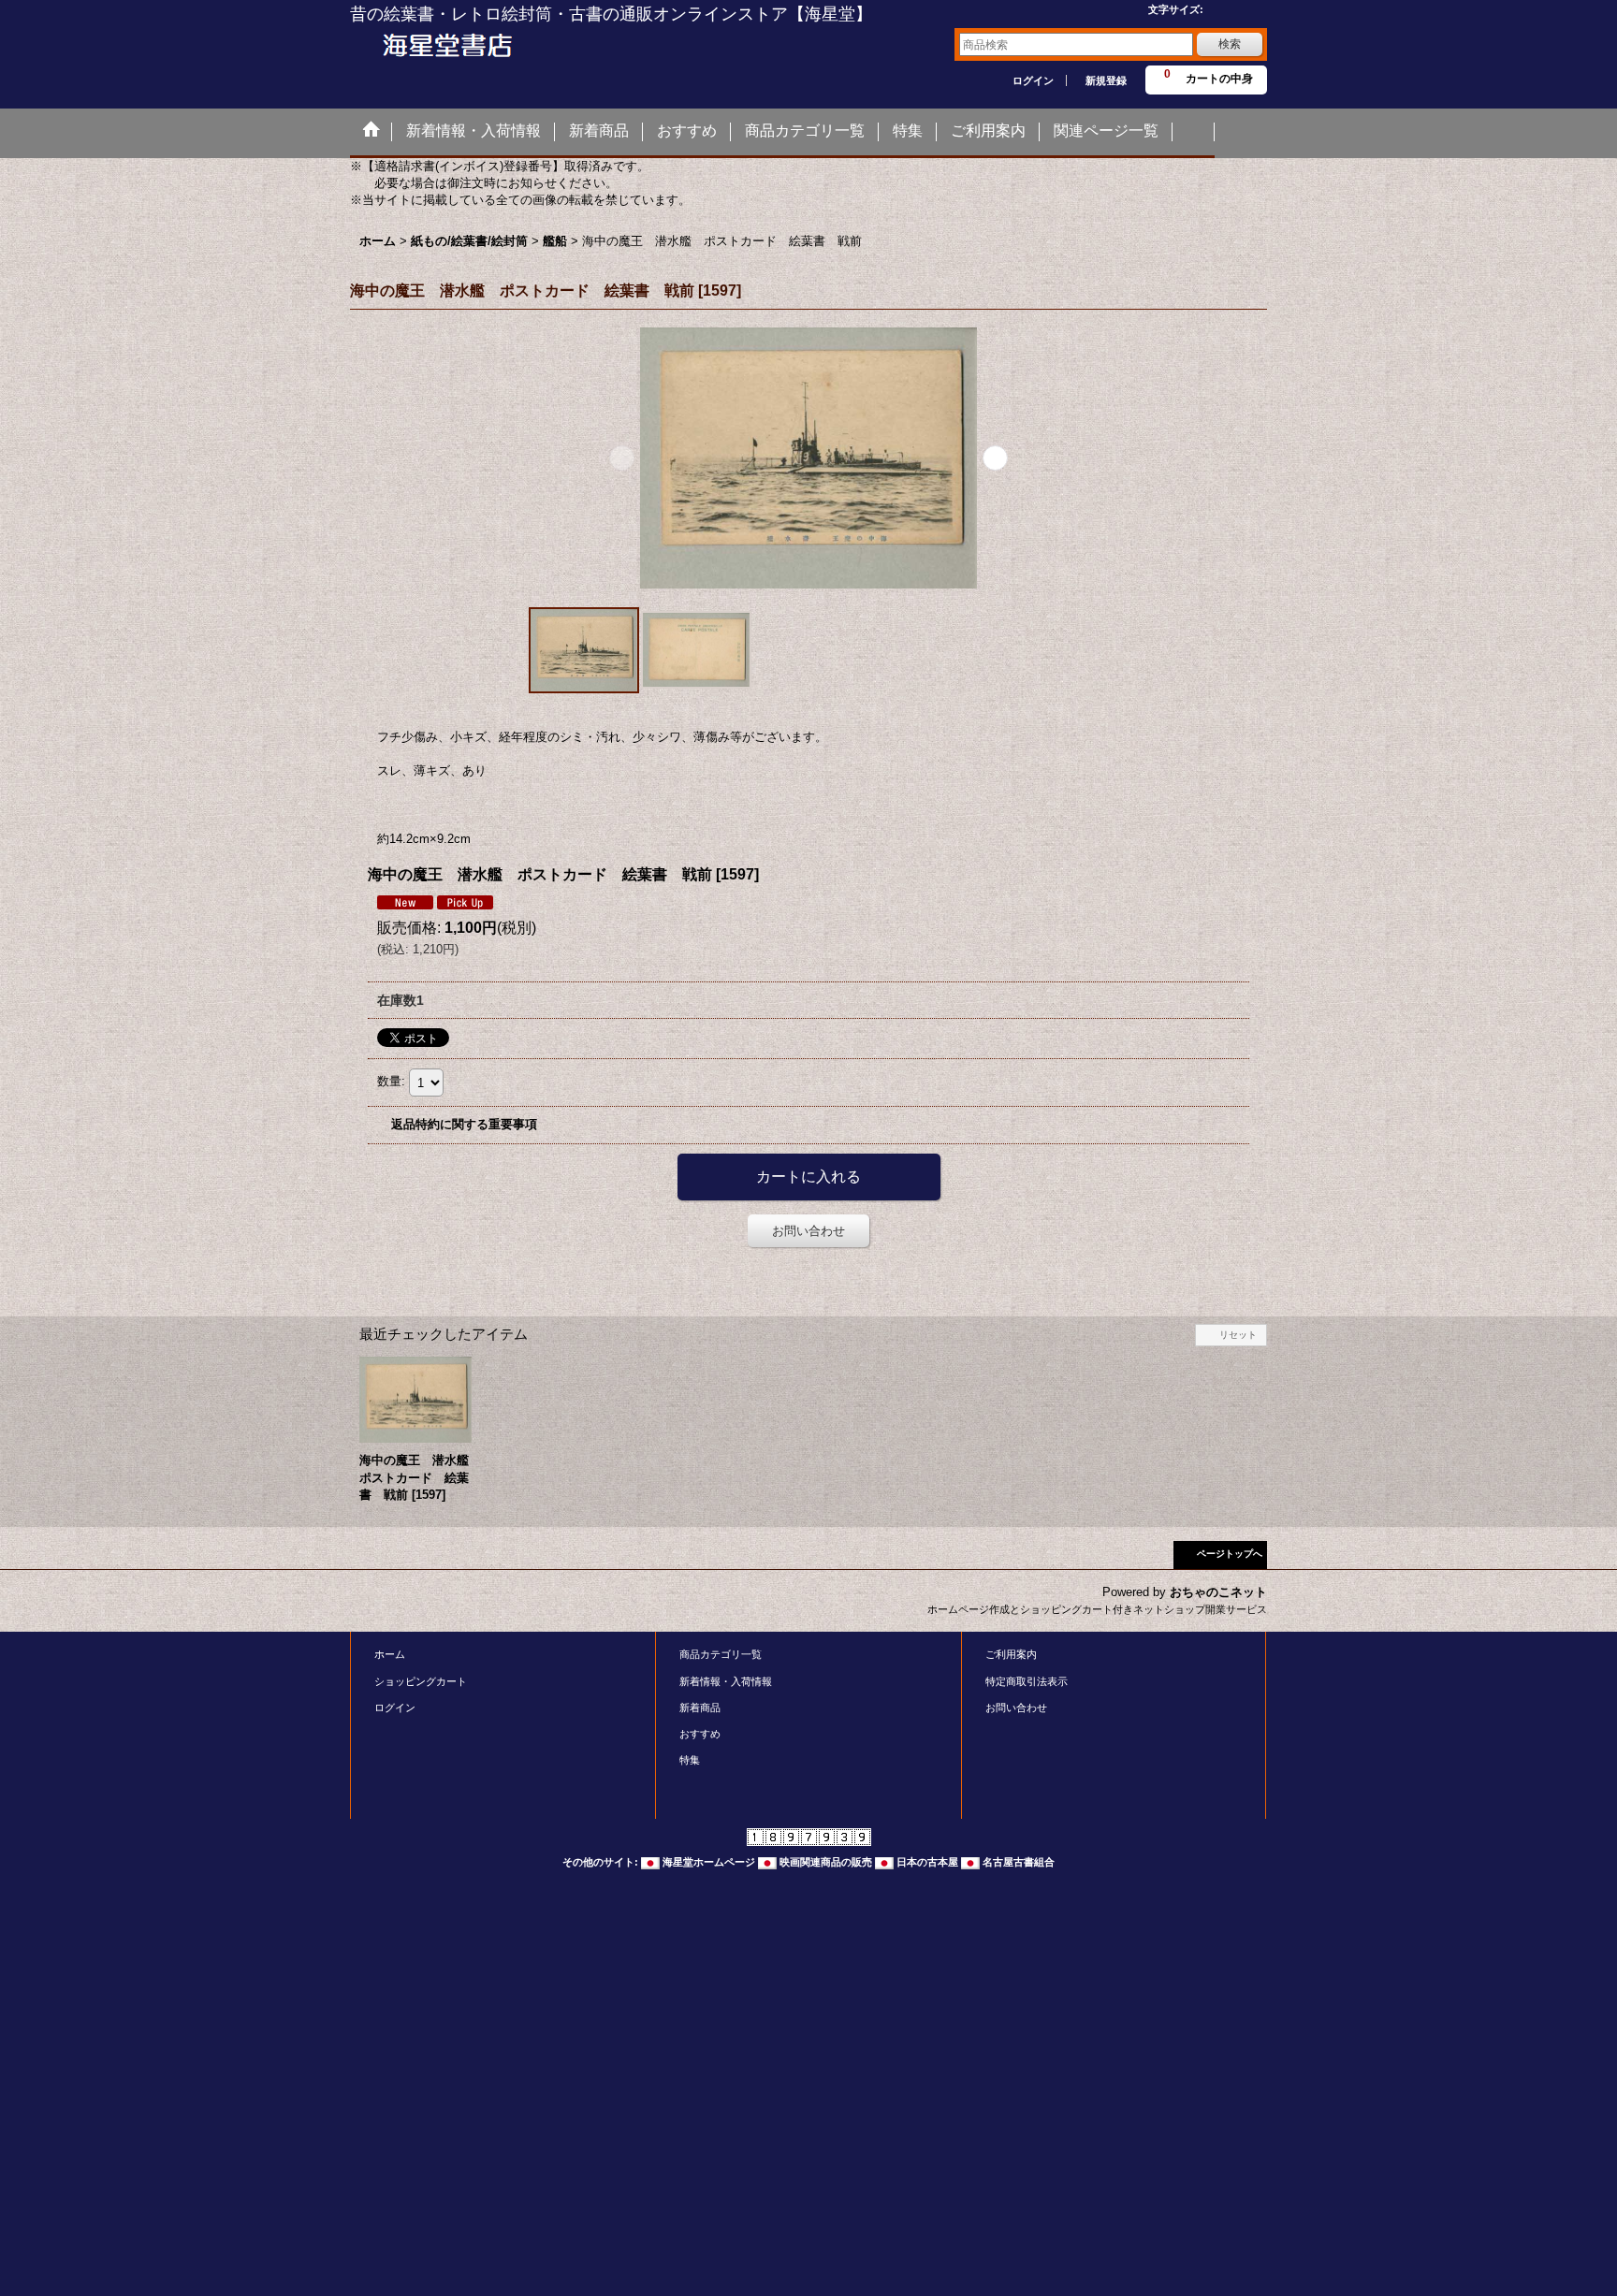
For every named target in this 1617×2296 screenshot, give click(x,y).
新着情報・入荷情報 (726, 1681)
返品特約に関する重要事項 (464, 1124)
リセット (1238, 1335)
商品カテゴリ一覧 (721, 1654)
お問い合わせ (808, 1231)
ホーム (390, 1654)
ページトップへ (1230, 1554)
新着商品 (700, 1707)
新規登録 (1106, 80)
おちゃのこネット (1218, 1592)
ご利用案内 (1011, 1654)
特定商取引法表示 (1027, 1681)
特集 (690, 1760)
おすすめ (700, 1734)
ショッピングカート (421, 1681)
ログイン (1033, 80)
